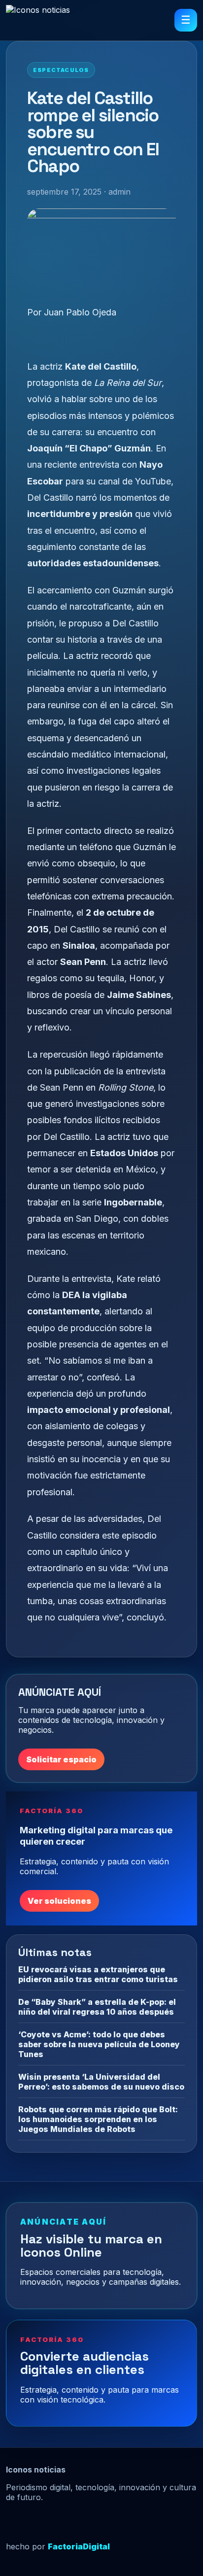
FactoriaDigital (79, 2546)
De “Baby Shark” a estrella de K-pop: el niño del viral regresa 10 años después (97, 2007)
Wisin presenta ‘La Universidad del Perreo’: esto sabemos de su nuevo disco (101, 2082)
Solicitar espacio (61, 1759)
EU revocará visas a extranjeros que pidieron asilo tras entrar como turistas (98, 1974)
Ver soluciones (59, 1901)
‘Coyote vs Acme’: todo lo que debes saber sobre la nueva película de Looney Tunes (99, 2044)
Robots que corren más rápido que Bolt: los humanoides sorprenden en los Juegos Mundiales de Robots (98, 2119)
